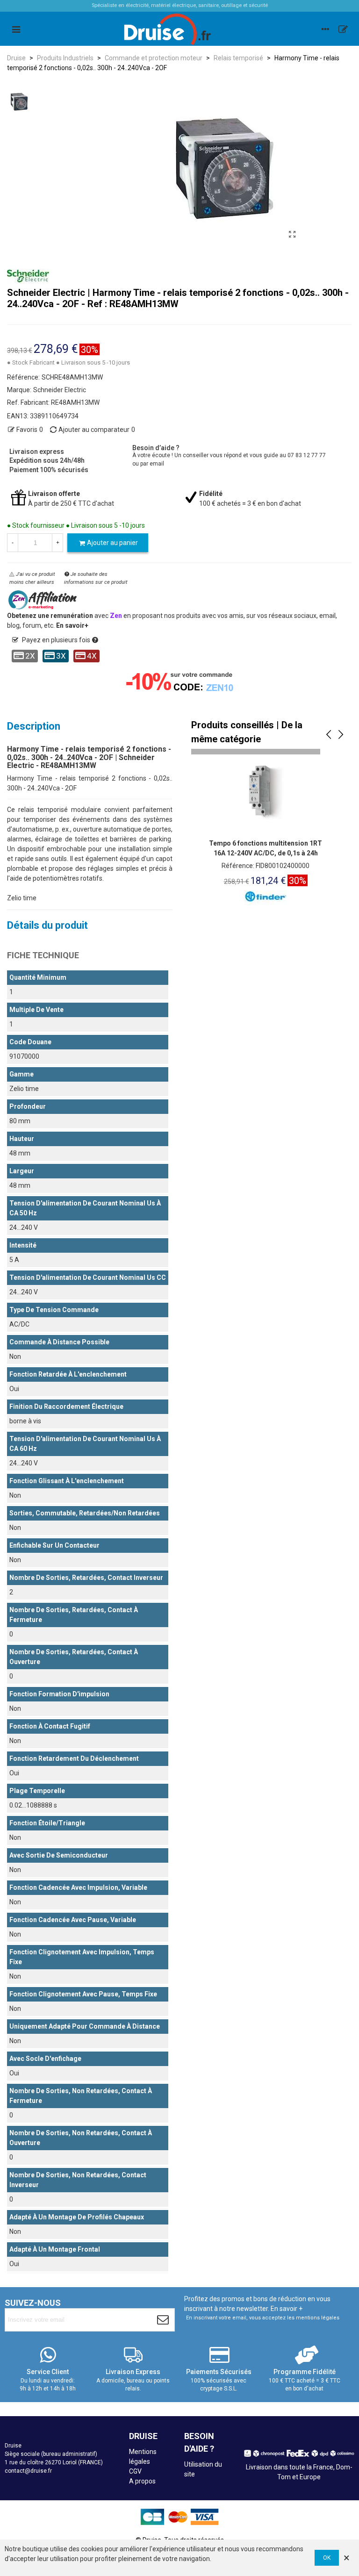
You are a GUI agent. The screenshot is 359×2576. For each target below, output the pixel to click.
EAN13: (18, 416)
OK (327, 2558)
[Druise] (325, 29)
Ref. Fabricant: (28, 402)
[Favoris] (343, 29)
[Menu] (16, 29)
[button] (329, 735)
